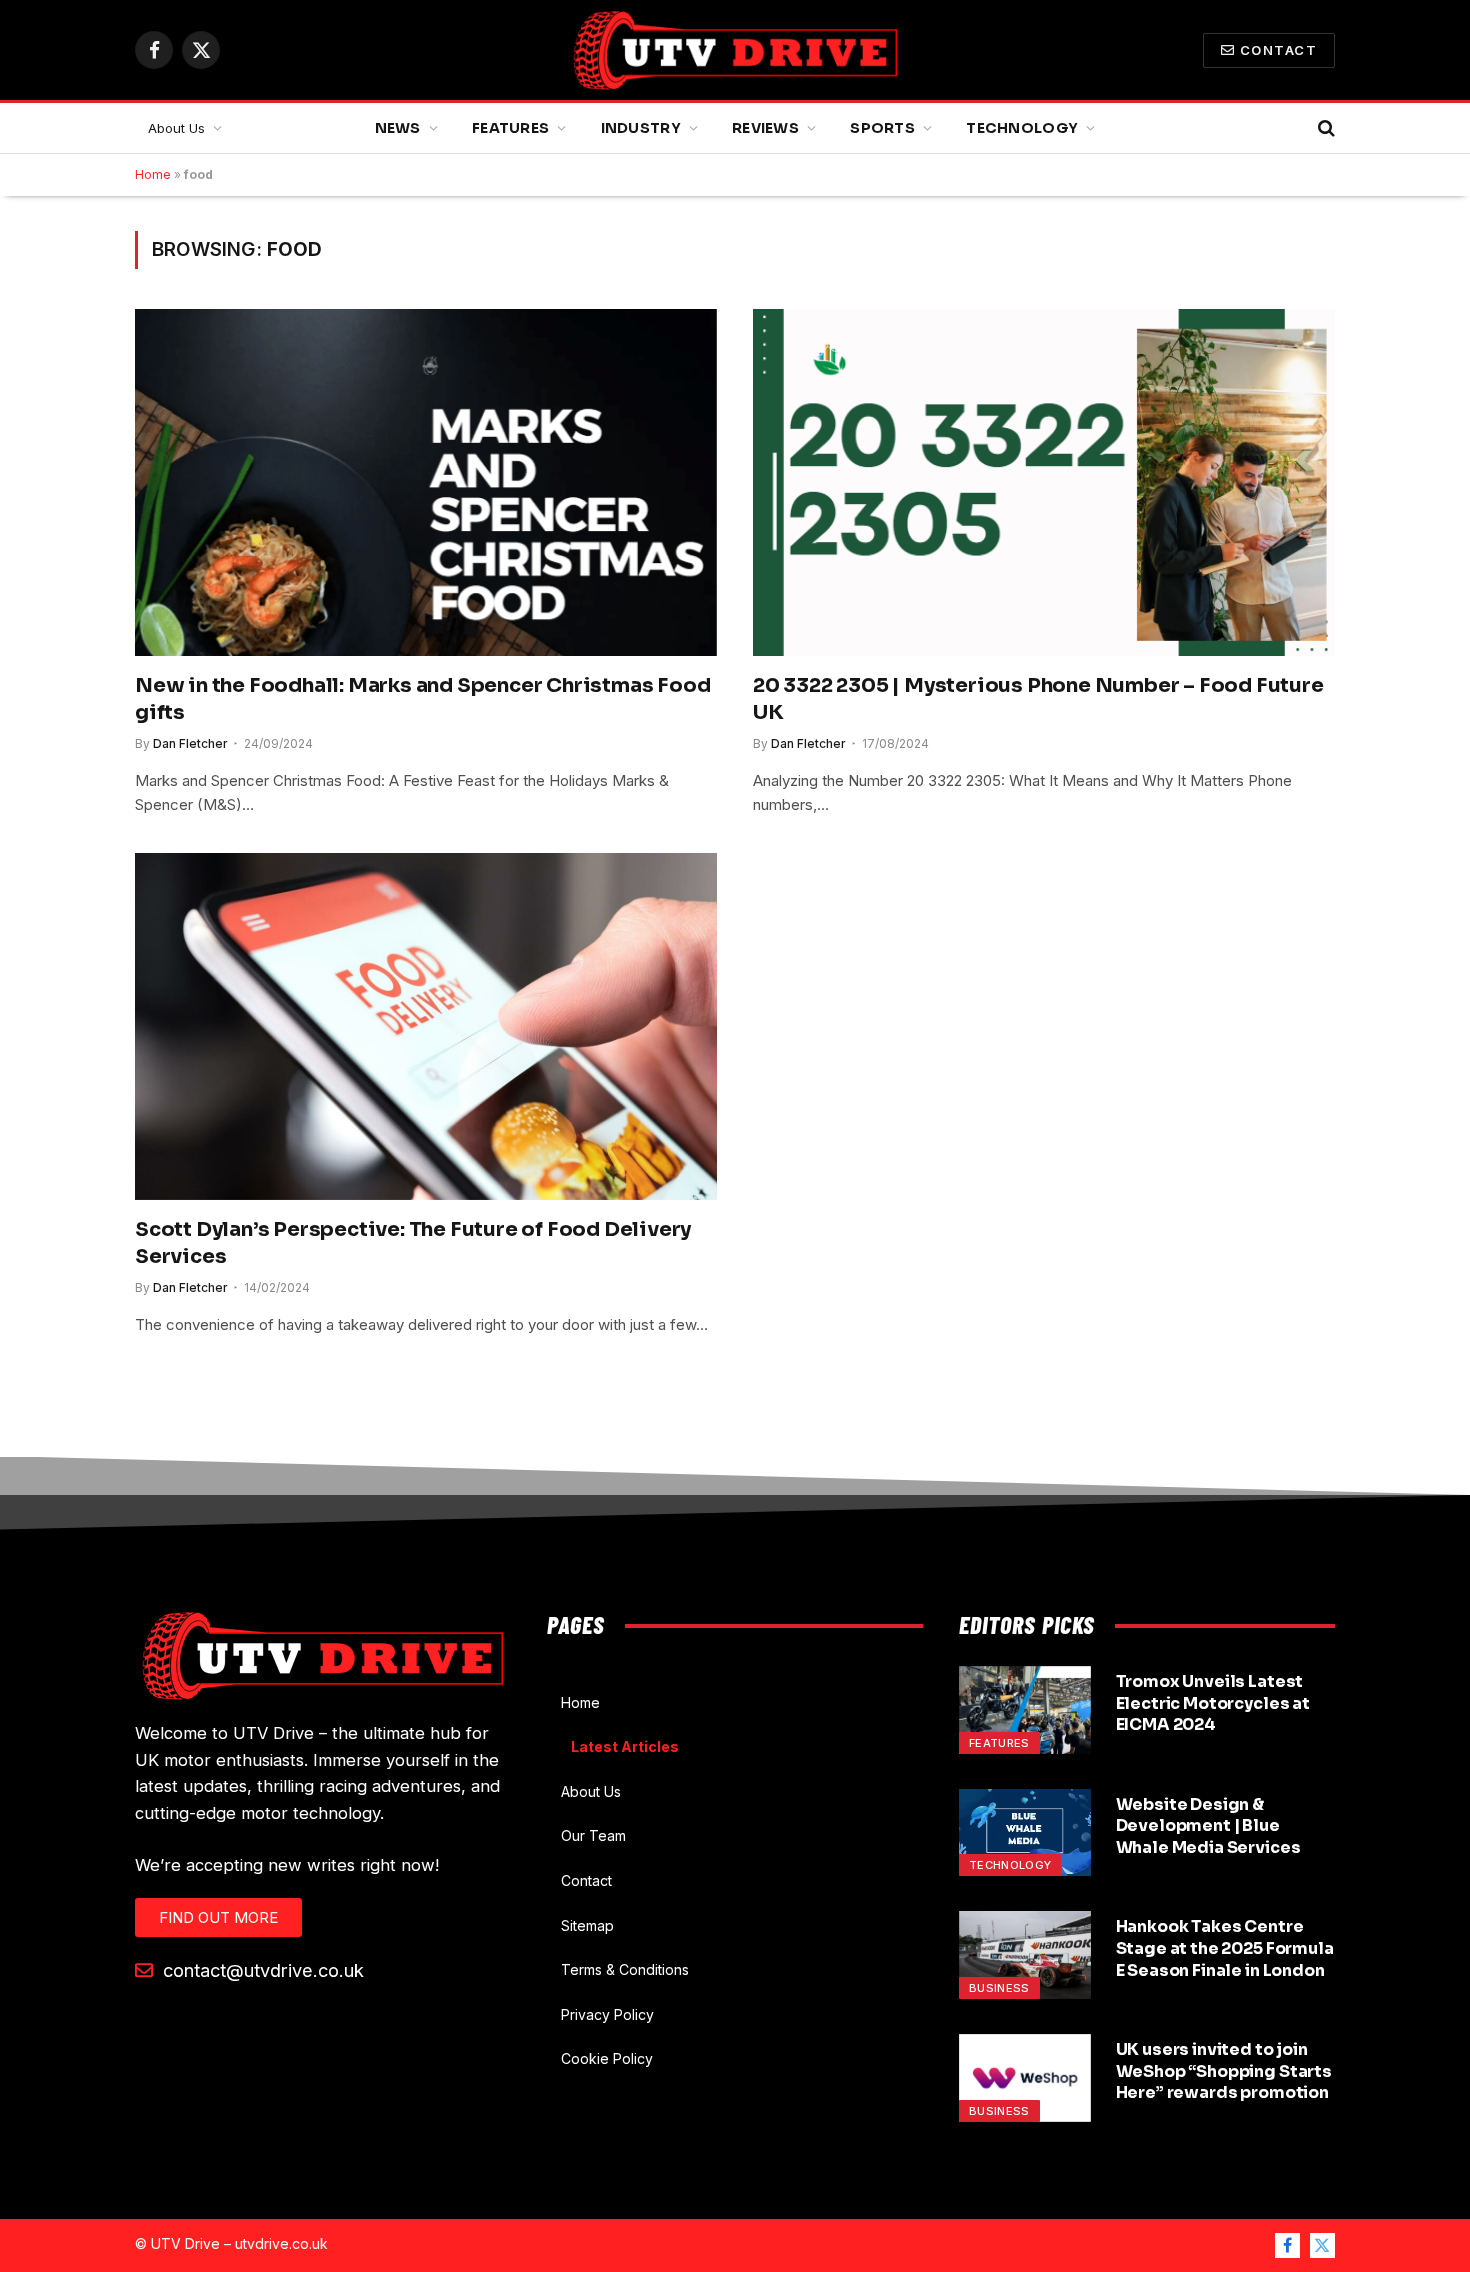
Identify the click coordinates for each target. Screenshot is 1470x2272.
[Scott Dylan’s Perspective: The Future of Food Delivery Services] (426, 1026)
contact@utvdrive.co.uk (261, 1970)
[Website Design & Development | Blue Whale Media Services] (1025, 1833)
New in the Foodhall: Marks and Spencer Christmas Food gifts (422, 699)
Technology (1022, 128)
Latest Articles (625, 1746)
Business (999, 1988)
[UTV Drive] (735, 50)
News (398, 128)
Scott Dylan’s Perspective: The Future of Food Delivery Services (413, 1243)
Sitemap (587, 1925)
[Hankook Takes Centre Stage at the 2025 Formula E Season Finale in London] (1025, 1955)
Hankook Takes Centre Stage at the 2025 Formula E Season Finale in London (1225, 1948)
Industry (641, 128)
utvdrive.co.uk (281, 2243)
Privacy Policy (607, 2014)
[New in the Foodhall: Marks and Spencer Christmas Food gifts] (426, 482)
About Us (176, 128)
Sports (882, 128)
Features (510, 128)
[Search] (1324, 128)
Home (153, 174)
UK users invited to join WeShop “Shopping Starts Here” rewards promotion (1224, 2071)
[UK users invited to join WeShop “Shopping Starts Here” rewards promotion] (1025, 2078)
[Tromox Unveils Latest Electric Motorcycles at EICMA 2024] (1025, 1710)
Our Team (593, 1835)
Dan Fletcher (190, 743)
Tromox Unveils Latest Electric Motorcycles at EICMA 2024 (1213, 1703)
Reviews (765, 128)
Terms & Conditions (625, 1969)
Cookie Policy (607, 2058)
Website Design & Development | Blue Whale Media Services (1208, 1826)
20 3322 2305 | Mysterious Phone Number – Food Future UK (1038, 699)
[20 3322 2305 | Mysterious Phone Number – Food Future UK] (1044, 482)
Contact (1278, 50)
